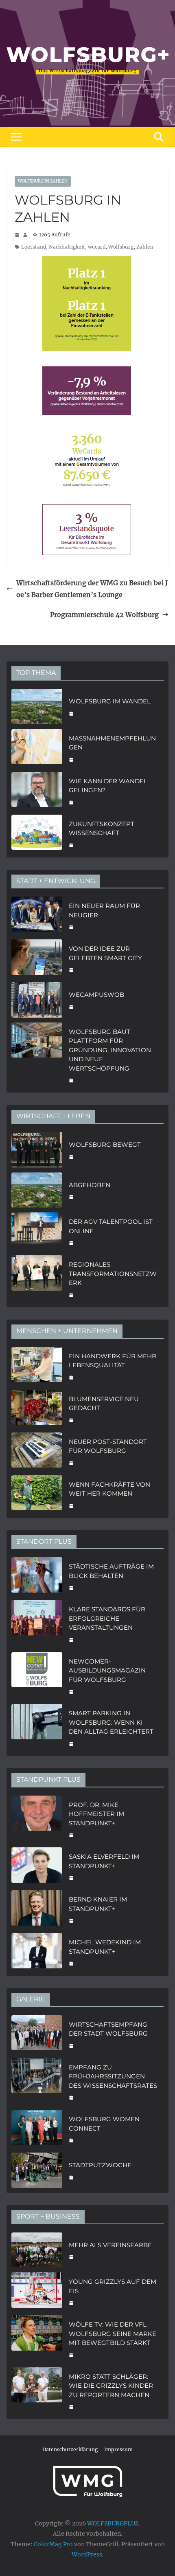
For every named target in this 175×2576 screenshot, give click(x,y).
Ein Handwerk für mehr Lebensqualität (113, 1361)
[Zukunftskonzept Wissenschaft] (37, 834)
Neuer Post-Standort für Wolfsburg (108, 1446)
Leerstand (34, 247)
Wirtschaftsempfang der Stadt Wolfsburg (108, 2029)
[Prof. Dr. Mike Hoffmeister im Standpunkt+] (37, 1819)
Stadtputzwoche (100, 2165)
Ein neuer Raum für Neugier (104, 910)
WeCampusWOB (96, 995)
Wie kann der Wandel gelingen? (108, 786)
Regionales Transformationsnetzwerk (113, 1274)
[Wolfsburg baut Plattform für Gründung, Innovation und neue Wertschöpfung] (37, 1055)
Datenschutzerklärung (70, 2449)
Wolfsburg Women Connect (104, 2124)
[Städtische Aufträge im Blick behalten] (37, 1576)
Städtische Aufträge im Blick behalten (111, 1571)
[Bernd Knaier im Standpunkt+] (37, 1909)
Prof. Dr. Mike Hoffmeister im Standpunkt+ (96, 1814)
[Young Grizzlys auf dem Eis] (37, 2291)
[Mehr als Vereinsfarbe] (37, 2250)
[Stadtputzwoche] (37, 2170)
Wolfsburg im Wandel (110, 701)
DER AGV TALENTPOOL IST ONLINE (111, 1226)
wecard (97, 247)
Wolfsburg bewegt (105, 1145)
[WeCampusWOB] (37, 1000)
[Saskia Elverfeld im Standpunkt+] (37, 1866)
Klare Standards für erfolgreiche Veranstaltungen (107, 1618)
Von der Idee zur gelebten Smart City (105, 953)
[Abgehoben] (37, 1190)
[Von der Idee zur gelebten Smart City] (37, 958)
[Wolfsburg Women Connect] (37, 2129)
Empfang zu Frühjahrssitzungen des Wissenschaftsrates (113, 2076)
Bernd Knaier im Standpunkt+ (98, 1904)
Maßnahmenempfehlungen (112, 743)
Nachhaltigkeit (67, 247)
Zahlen (145, 247)
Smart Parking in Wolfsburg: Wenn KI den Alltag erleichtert (111, 1722)
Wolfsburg (121, 247)
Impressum (118, 2449)
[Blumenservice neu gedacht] (37, 1409)
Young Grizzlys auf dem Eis (113, 2286)
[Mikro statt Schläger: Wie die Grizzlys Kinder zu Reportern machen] (37, 2391)
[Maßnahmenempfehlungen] (37, 748)
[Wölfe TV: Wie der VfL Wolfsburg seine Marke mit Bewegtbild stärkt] (37, 2339)
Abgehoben (90, 1185)
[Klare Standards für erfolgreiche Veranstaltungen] (37, 1624)
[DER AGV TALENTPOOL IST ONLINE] (37, 1231)
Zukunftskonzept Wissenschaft (102, 829)
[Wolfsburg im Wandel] (37, 706)
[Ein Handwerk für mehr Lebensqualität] (37, 1366)
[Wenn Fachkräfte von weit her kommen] (37, 1494)
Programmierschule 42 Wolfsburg (104, 615)
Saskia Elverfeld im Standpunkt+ (104, 1861)
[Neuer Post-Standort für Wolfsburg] (37, 1451)
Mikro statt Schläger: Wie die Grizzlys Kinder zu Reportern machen (111, 2386)
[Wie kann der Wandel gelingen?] (37, 791)
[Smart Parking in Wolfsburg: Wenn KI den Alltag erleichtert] (37, 1728)
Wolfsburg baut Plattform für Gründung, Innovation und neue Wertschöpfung (110, 1050)
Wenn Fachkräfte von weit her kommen (109, 1489)
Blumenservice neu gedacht (104, 1404)
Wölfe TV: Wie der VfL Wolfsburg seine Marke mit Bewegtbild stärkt (113, 2334)
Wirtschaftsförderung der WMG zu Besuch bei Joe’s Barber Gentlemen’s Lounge (92, 589)
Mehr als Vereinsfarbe (110, 2245)
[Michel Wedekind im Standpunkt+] (37, 1952)
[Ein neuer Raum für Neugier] (37, 916)
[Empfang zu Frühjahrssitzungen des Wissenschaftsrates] (37, 2082)
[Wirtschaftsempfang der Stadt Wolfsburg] (37, 2034)
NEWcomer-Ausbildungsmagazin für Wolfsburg (107, 1670)
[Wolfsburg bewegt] (37, 1150)
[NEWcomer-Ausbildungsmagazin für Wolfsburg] (37, 1676)
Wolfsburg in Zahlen (43, 181)
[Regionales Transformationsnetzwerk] (37, 1279)
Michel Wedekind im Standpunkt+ (105, 1947)
